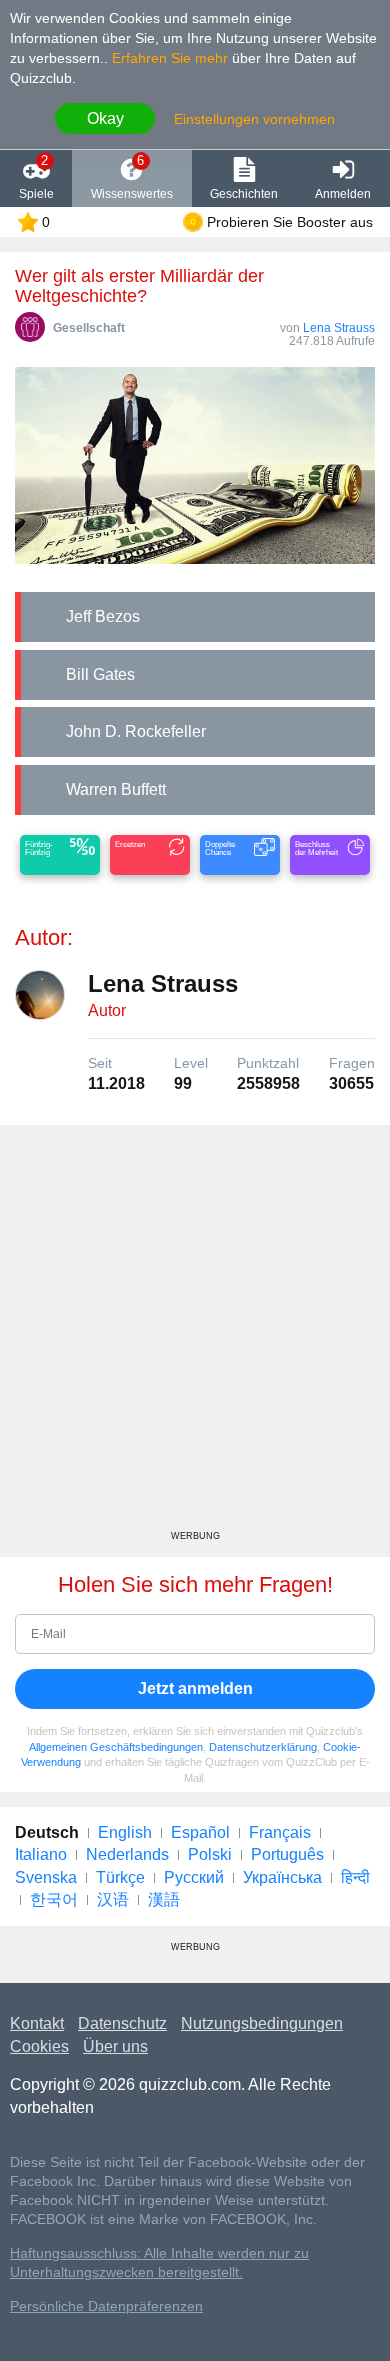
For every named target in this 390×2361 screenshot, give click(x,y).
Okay (105, 118)
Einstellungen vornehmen (254, 119)
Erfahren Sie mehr (170, 58)
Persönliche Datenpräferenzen (106, 2306)
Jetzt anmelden (195, 1688)
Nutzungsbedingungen (262, 2023)
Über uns (115, 2046)
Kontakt (37, 2023)
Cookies (39, 2046)
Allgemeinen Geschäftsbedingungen (116, 1747)
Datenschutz (122, 2023)
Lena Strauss (339, 328)
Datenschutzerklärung (263, 1747)
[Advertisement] (195, 1335)
